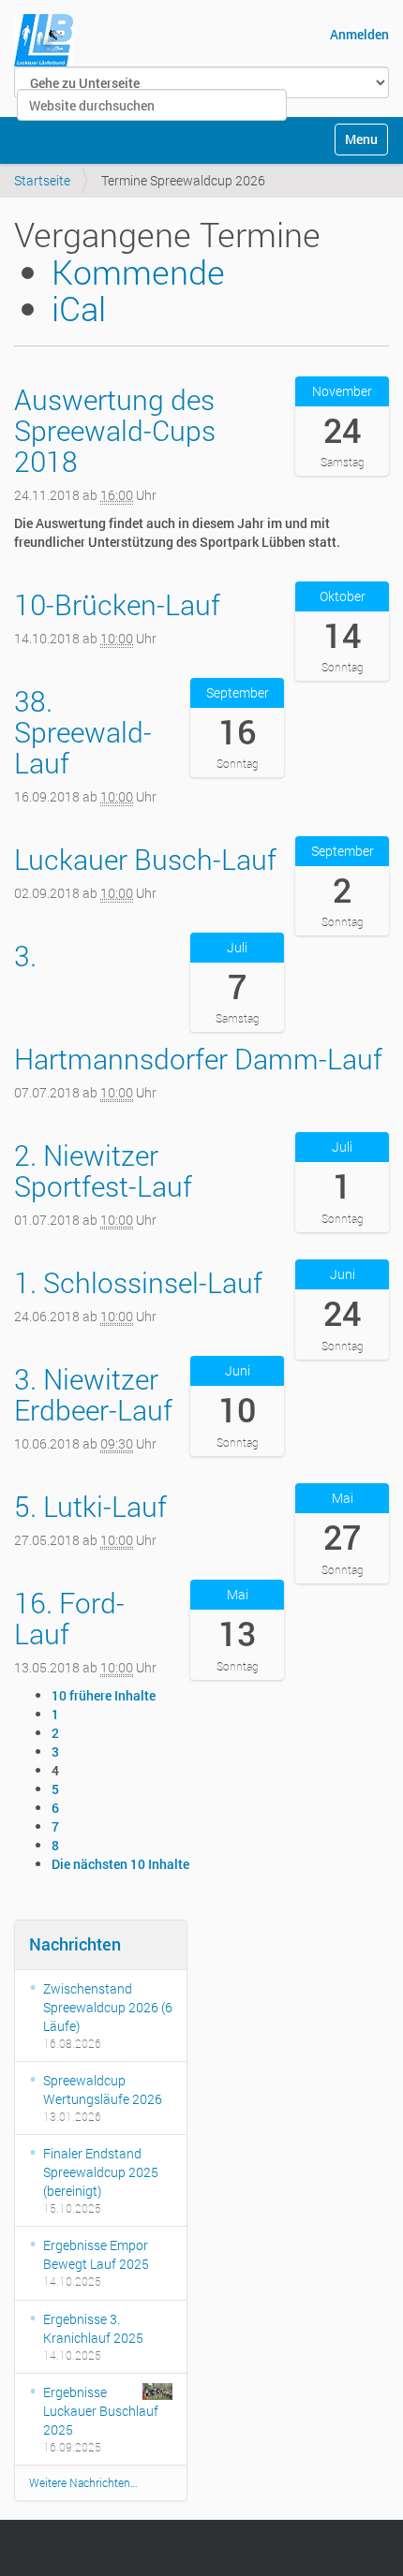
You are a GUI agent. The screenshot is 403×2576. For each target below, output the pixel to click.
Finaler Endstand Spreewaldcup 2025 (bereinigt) (101, 2172)
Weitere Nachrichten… (83, 2482)
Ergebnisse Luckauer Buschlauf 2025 (101, 2411)
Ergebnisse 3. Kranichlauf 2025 (93, 2328)
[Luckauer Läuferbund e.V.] (44, 40)
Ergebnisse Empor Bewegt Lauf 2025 (96, 2254)
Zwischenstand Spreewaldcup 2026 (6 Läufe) (108, 2007)
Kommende (138, 272)
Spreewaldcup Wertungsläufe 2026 (103, 2090)
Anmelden (359, 34)
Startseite (42, 180)
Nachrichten (75, 1944)
